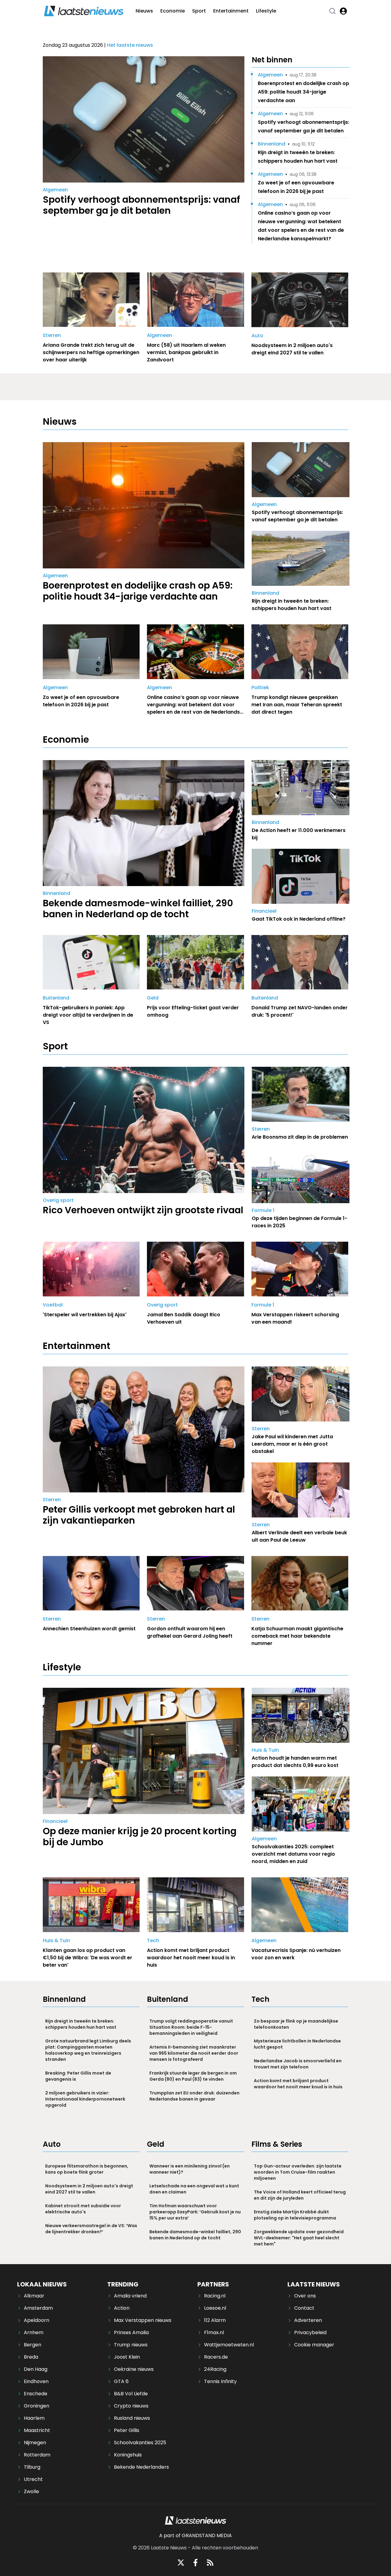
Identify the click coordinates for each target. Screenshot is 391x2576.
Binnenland (272, 144)
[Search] (332, 11)
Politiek (260, 687)
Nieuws (144, 11)
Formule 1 (263, 1210)
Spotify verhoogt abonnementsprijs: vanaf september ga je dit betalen (303, 126)
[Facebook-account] (195, 2563)
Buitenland (56, 998)
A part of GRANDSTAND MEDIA (195, 2535)
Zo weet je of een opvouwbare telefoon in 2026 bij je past (296, 187)
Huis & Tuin (265, 1750)
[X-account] (181, 2563)
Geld (153, 998)
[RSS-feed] (210, 2563)
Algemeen (55, 190)
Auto (257, 336)
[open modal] (343, 11)
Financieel (264, 911)
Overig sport (58, 1200)
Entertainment (231, 11)
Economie (173, 11)
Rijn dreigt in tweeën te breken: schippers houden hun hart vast (298, 157)
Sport (199, 11)
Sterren (52, 335)
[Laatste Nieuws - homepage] (84, 11)
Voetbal (53, 1305)
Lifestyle (266, 11)
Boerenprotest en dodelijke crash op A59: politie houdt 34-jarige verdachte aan (303, 92)
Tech (153, 1940)
